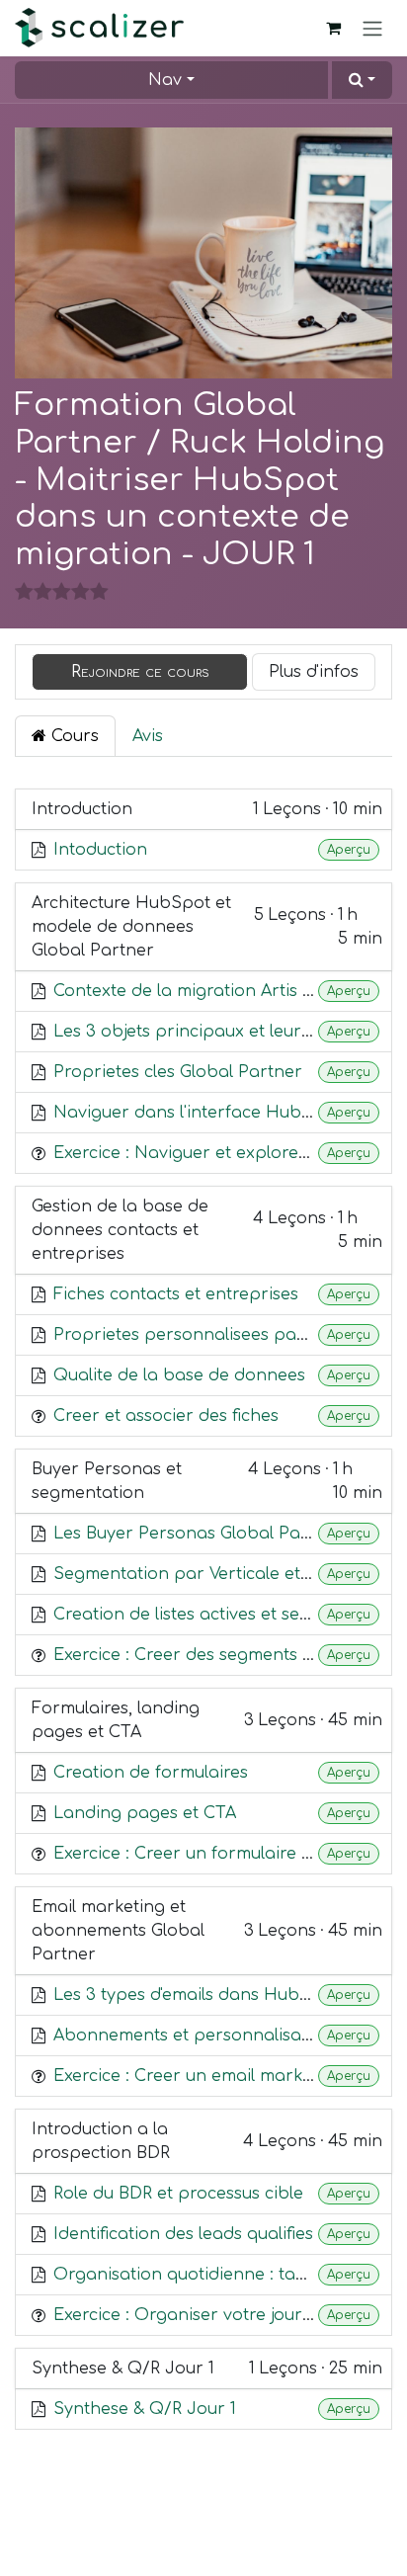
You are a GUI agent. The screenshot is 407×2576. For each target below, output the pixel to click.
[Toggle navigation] (372, 28)
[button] (362, 80)
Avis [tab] (148, 736)
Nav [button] (165, 80)
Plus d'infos (314, 672)
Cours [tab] (73, 736)
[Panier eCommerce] (333, 28)
